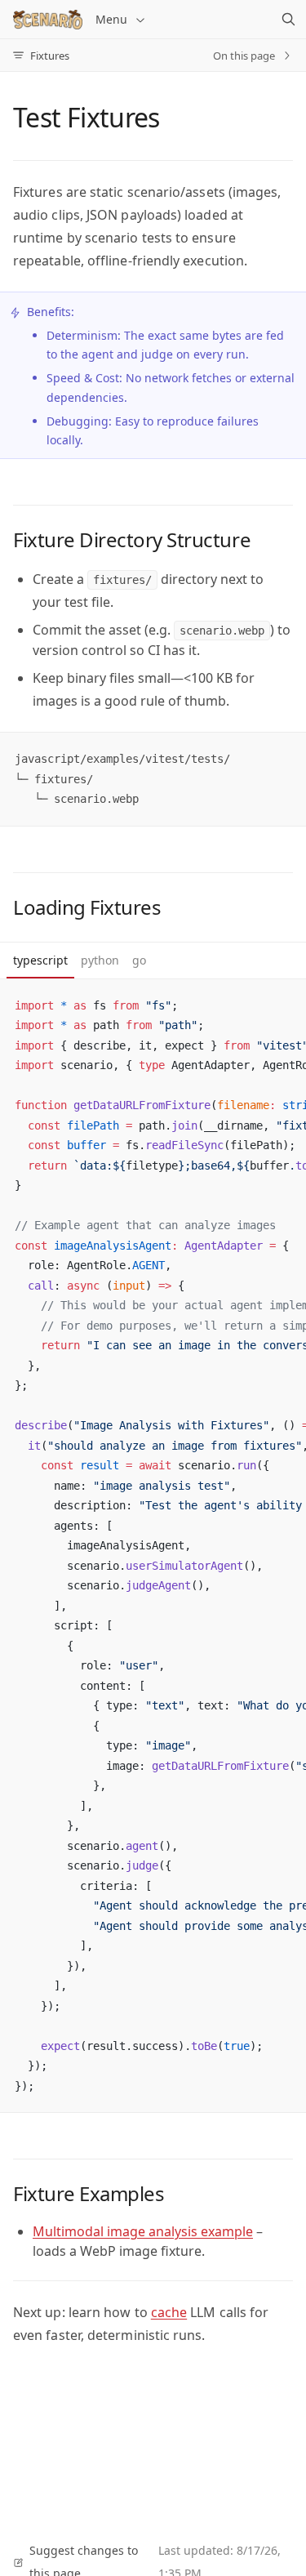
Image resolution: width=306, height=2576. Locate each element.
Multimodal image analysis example (143, 2231)
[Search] (288, 20)
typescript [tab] (40, 960)
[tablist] (153, 961)
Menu (111, 19)
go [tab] (139, 960)
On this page (244, 56)
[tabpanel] (153, 1546)
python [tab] (100, 960)
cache (169, 2312)
